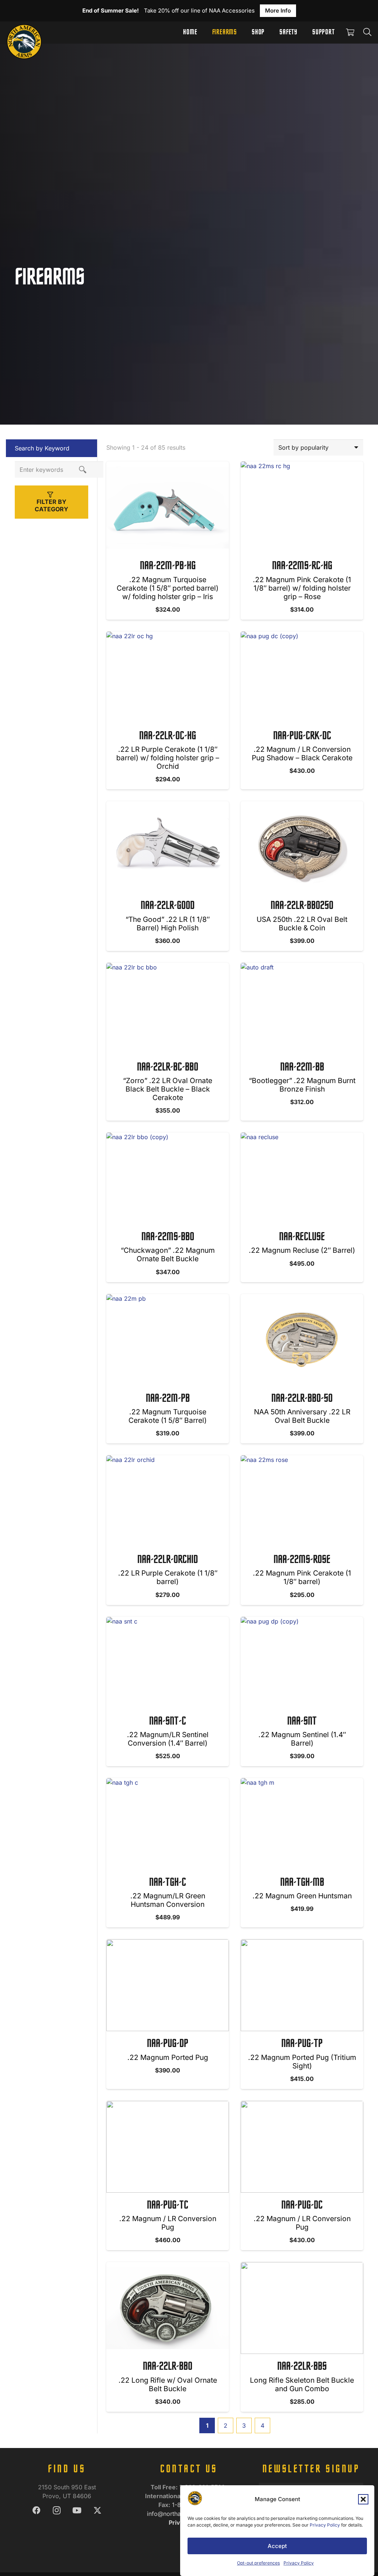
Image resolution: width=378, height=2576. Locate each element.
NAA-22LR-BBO (168, 2367)
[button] (363, 2499)
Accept (277, 2546)
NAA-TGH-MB (302, 1883)
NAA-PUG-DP (168, 2044)
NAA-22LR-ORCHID (168, 1560)
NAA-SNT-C (168, 1722)
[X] (97, 2511)
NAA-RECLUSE (302, 1237)
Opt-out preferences (258, 2563)
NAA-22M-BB (302, 1068)
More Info (278, 11)
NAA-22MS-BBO (168, 1237)
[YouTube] (77, 2511)
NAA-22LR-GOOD (168, 906)
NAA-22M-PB (168, 1399)
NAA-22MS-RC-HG (302, 566)
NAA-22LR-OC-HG (168, 736)
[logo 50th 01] (24, 32)
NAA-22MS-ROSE (302, 1560)
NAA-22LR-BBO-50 (302, 1399)
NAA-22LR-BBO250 (302, 906)
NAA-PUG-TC (168, 2206)
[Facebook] (36, 2511)
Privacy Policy (325, 2525)
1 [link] (207, 2425)
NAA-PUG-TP (302, 2044)
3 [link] (244, 2425)
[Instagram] (57, 2511)
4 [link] (262, 2425)
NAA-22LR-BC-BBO (168, 1068)
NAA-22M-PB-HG (168, 566)
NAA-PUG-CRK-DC (302, 736)
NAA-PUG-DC (302, 2206)
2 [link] (226, 2425)
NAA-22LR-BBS (302, 2367)
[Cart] (350, 32)
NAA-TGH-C (168, 1883)
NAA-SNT (302, 1722)
